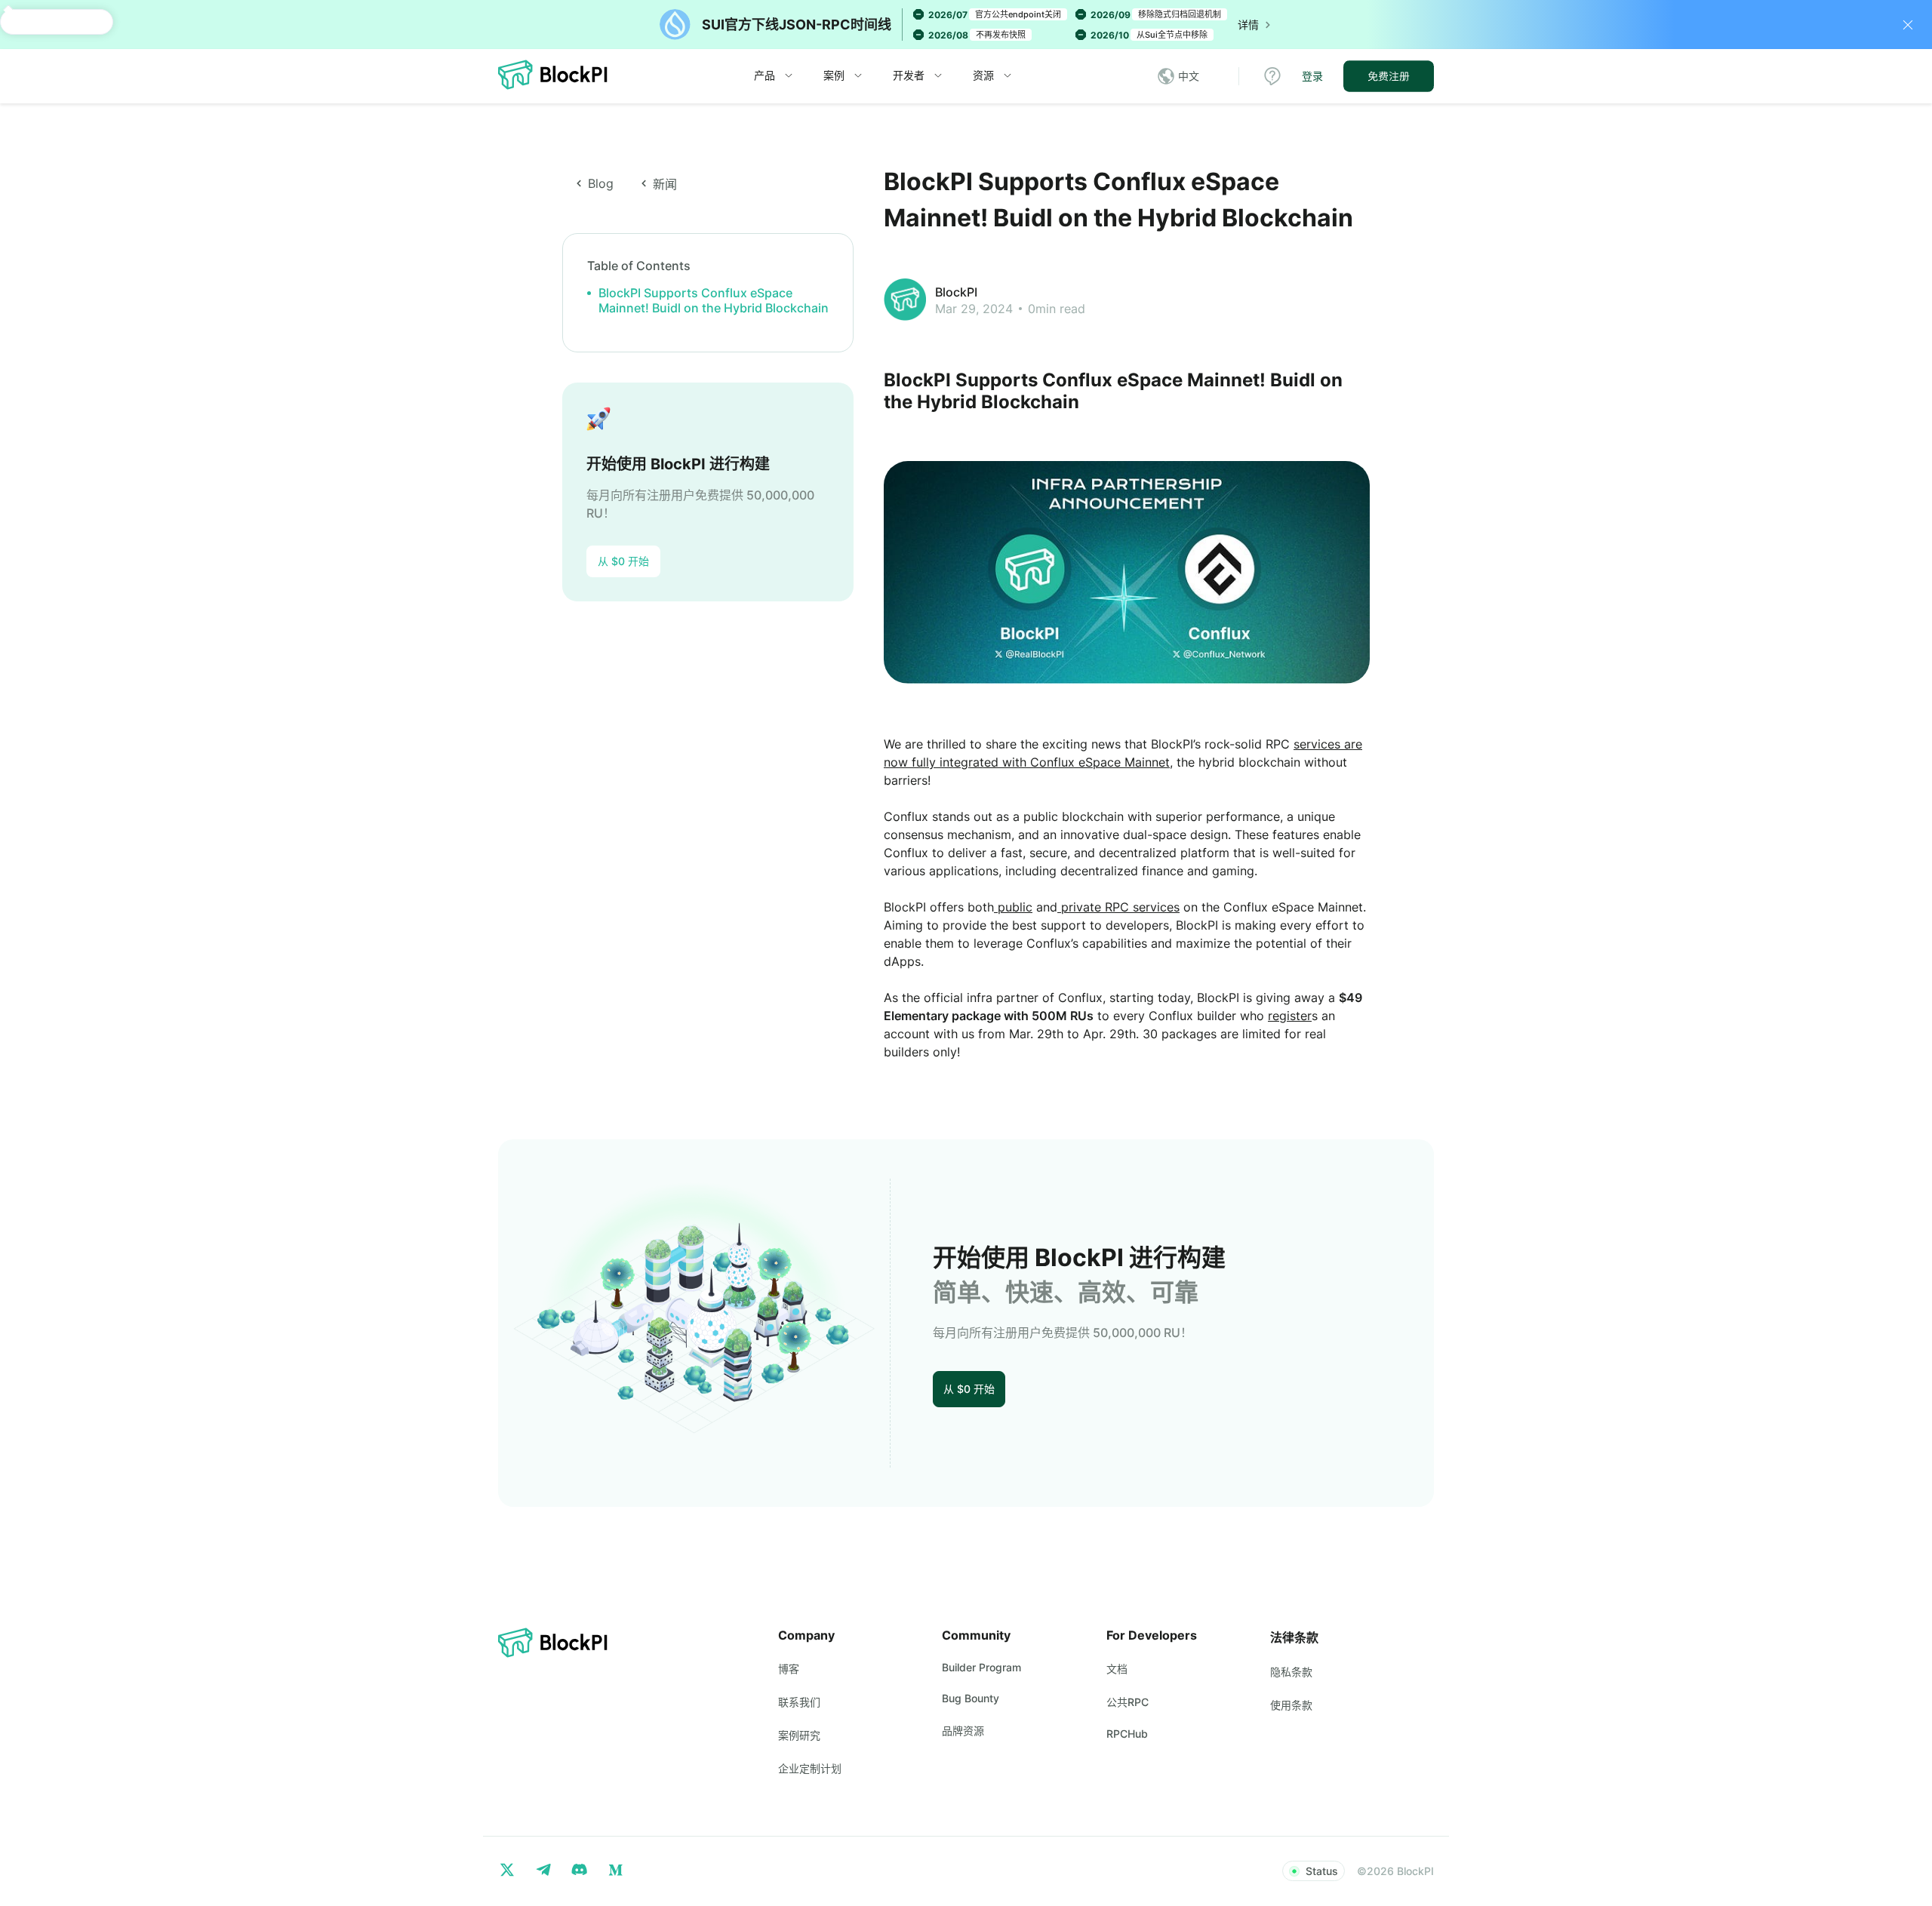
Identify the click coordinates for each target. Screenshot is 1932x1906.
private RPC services (1118, 907)
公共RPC (1128, 1702)
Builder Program (981, 1667)
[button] (1186, 76)
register (1290, 1016)
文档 (1117, 1669)
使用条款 (1291, 1705)
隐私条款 (1291, 1672)
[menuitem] (774, 76)
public (1013, 907)
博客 (789, 1669)
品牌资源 (963, 1731)
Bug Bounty (971, 1698)
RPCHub (1127, 1734)
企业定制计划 (810, 1768)
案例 (834, 75)
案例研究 (799, 1735)
